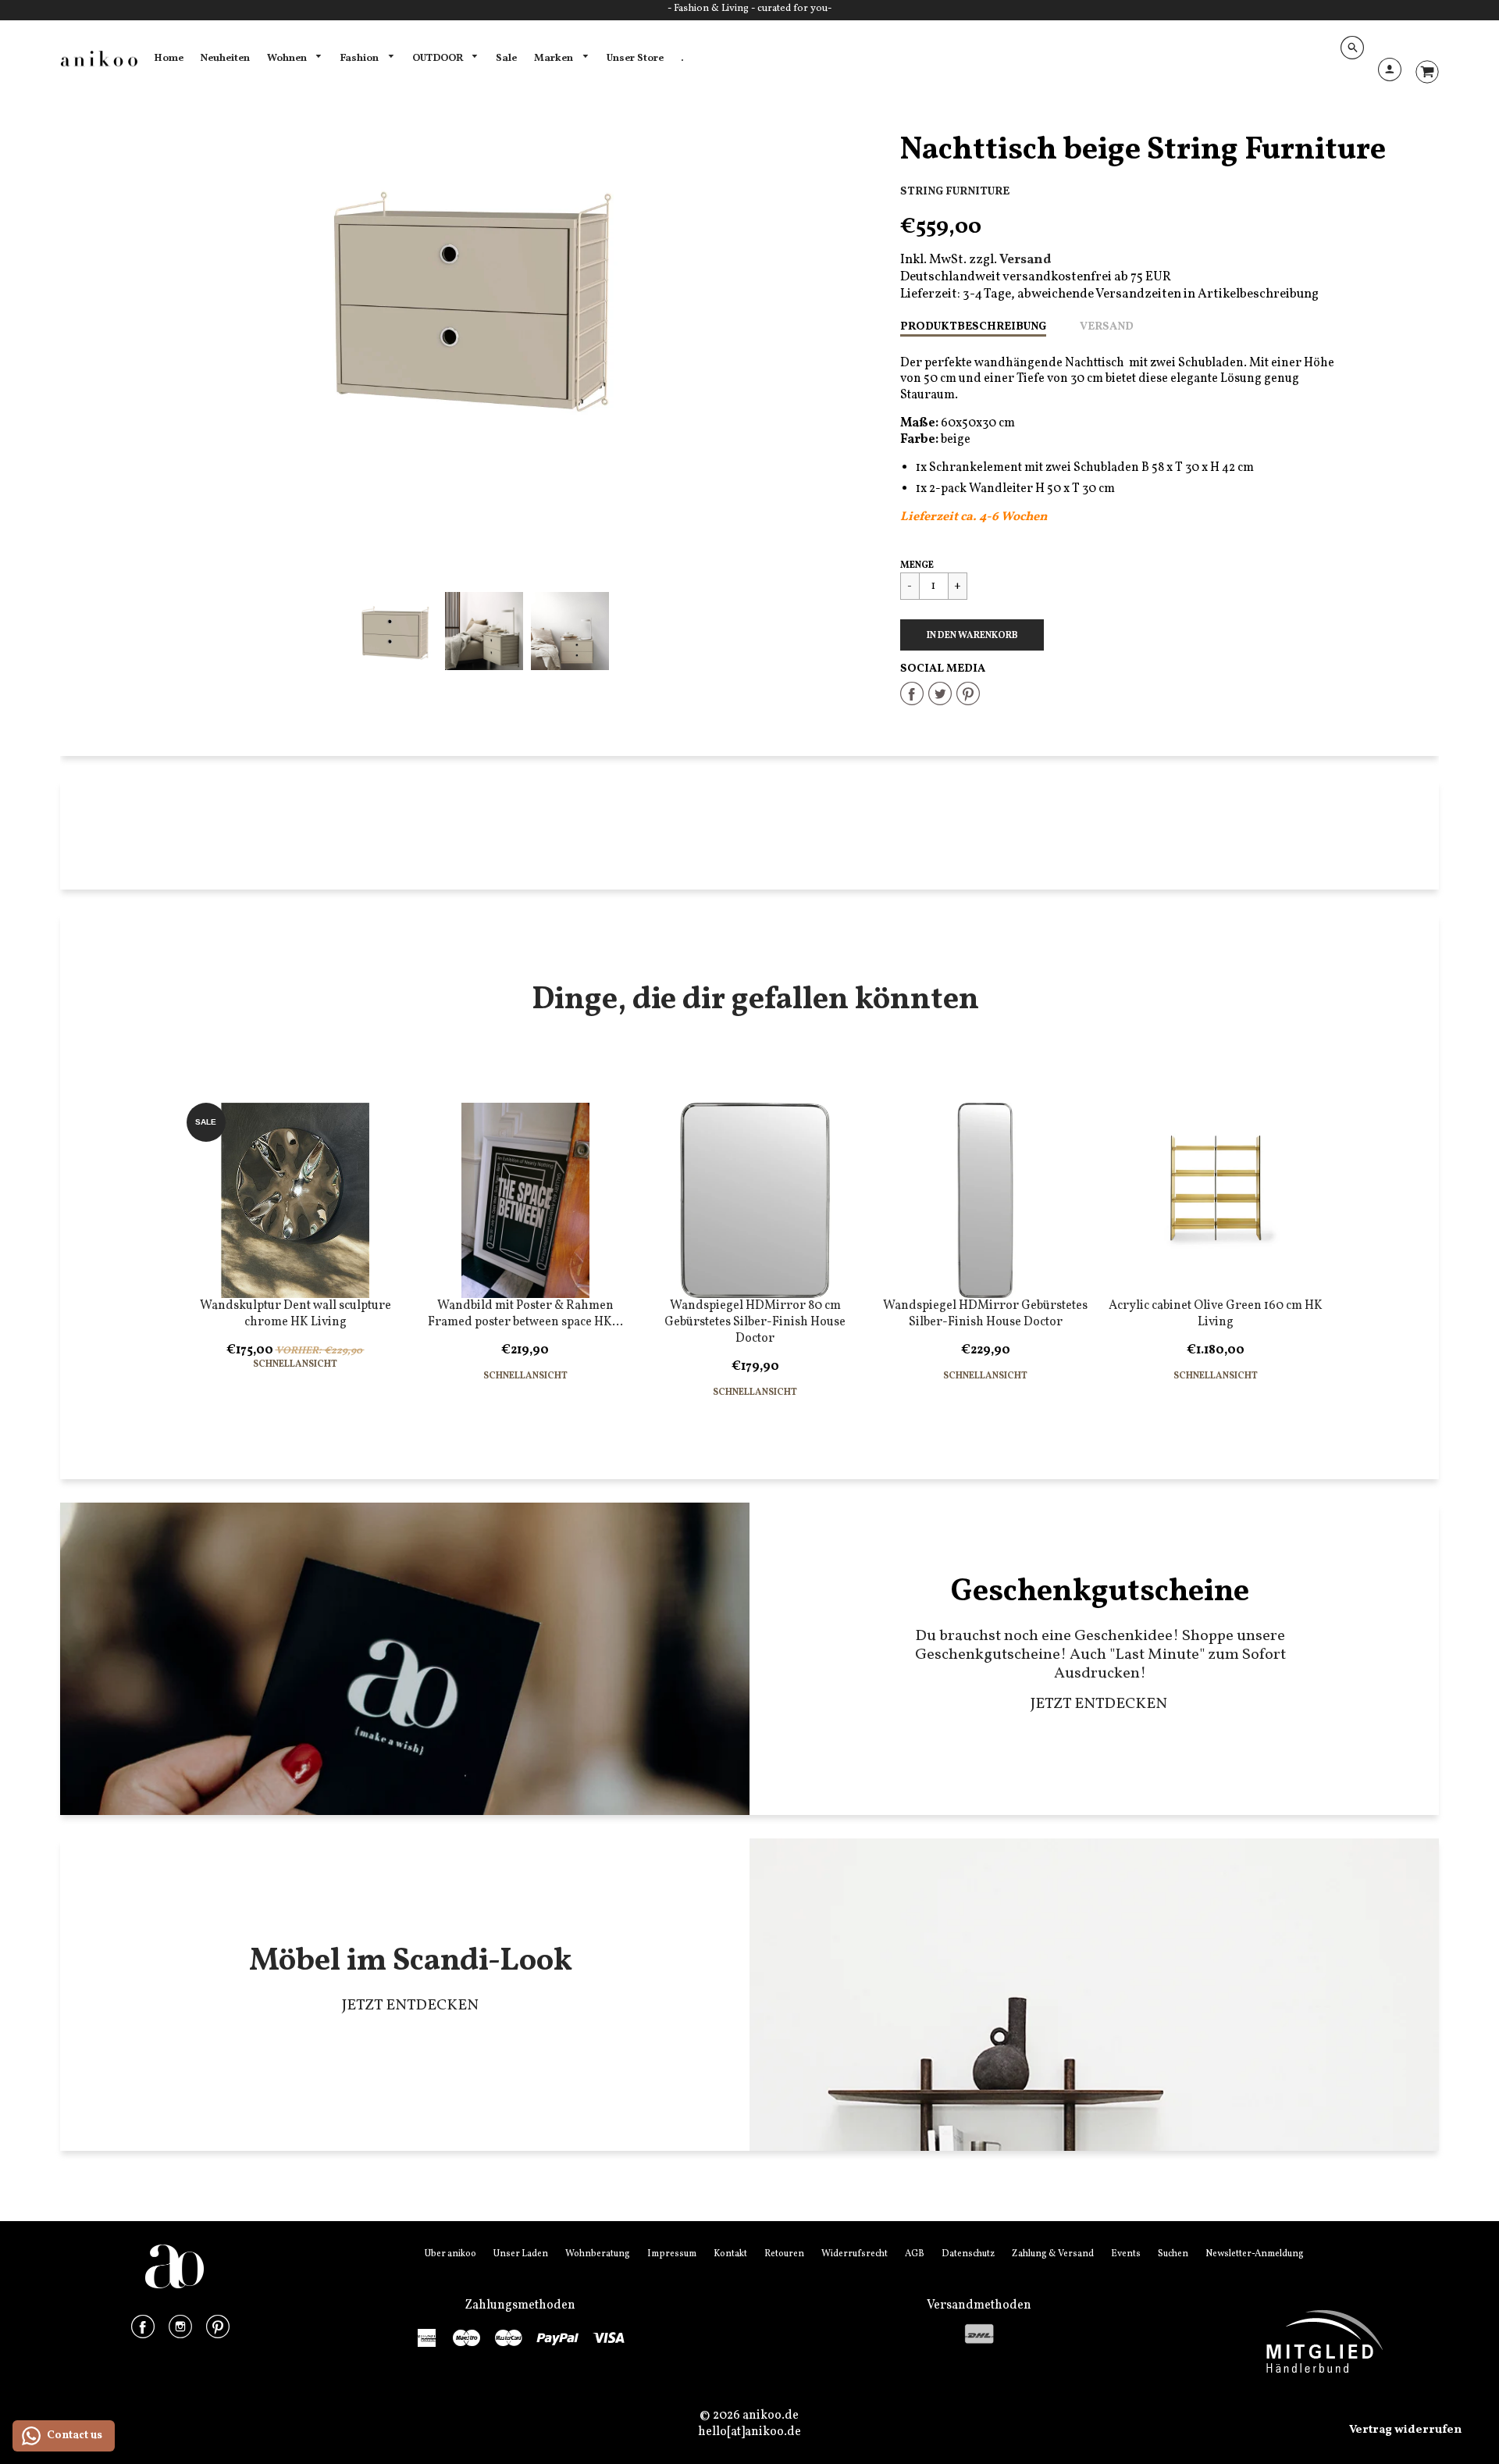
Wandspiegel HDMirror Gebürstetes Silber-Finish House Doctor (985, 1314)
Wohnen (288, 58)
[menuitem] (169, 59)
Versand (1107, 326)
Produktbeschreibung (973, 326)
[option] (484, 294)
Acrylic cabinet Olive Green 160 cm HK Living (1216, 1314)
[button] (972, 635)
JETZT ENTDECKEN (1100, 1704)
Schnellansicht (295, 1365)
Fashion (360, 58)
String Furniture (955, 191)
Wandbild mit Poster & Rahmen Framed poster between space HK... (525, 1314)
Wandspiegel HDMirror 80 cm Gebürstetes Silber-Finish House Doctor (755, 1322)
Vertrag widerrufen (1405, 2430)
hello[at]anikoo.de (749, 2432)
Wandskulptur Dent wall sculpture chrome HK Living (296, 1314)
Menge (917, 565)
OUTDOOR (439, 58)
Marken (555, 58)
